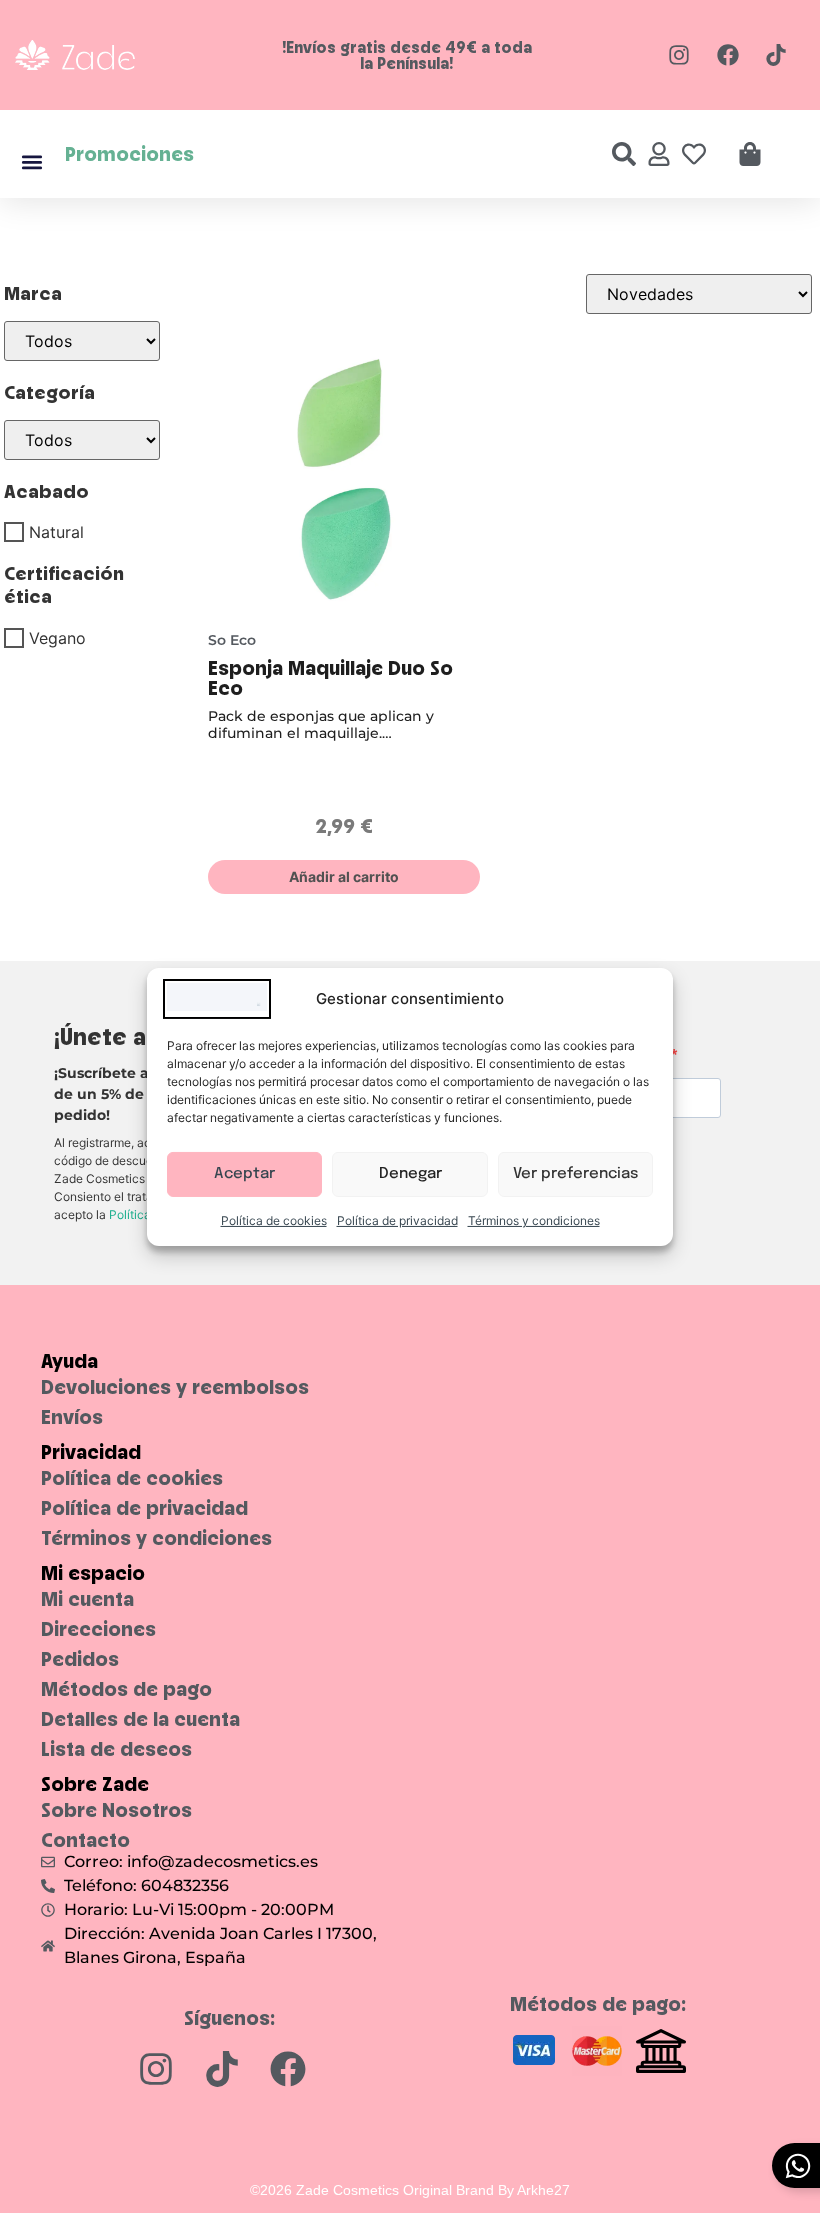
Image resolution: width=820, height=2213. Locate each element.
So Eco (232, 640)
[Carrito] (750, 154)
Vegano (57, 638)
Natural (56, 532)
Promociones (129, 153)
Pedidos (80, 1659)
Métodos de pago (126, 1689)
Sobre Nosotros (116, 1810)
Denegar (410, 1174)
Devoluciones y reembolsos (175, 1387)
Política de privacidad (397, 1220)
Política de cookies (274, 1220)
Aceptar (244, 1174)
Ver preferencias (575, 1174)
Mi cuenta (87, 1599)
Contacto (85, 1840)
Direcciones (98, 1629)
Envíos (72, 1417)
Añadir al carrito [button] (344, 876)
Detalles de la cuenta (140, 1719)
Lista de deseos (116, 1749)
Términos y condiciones (534, 1220)
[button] (31, 161)
